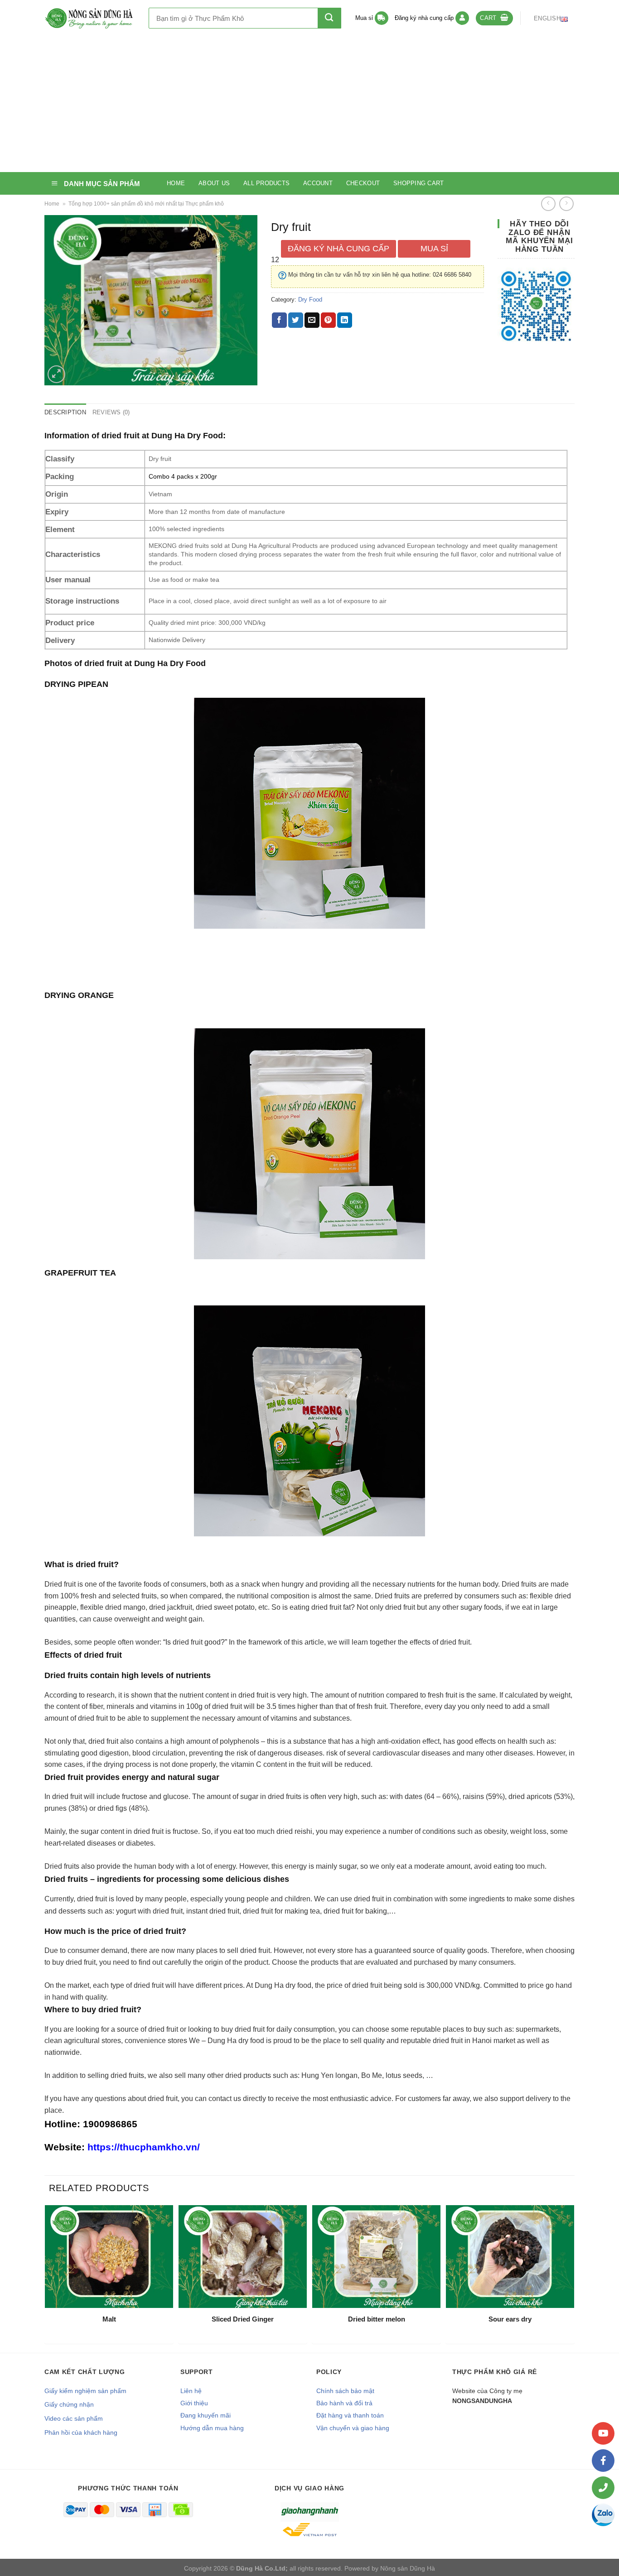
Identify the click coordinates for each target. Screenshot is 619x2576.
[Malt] (109, 2256)
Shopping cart (418, 183)
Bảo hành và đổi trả (344, 2403)
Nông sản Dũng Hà (408, 2568)
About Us (214, 183)
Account (318, 183)
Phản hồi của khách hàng (81, 2432)
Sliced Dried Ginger (243, 2319)
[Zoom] (56, 374)
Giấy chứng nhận (69, 2404)
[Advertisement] (309, 104)
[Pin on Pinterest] (328, 320)
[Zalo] (603, 2515)
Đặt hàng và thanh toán (350, 2415)
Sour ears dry (510, 2319)
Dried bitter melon (377, 2319)
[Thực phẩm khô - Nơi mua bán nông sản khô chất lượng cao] (90, 18)
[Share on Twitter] (296, 320)
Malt (109, 2319)
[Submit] (329, 18)
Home (176, 183)
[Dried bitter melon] (376, 2256)
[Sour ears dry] (510, 2256)
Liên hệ (191, 2391)
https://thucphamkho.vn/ (144, 2147)
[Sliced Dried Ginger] (243, 2256)
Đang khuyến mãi (206, 2415)
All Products (266, 183)
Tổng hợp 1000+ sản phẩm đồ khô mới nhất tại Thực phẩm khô (146, 204)
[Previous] (47, 2278)
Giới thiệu (194, 2403)
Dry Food (310, 300)
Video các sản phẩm (74, 2418)
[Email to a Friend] (312, 320)
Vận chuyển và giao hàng (353, 2428)
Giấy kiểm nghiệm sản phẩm (85, 2391)
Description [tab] (65, 412)
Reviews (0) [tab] (111, 412)
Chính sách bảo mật (345, 2391)
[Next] (572, 2278)
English (547, 18)
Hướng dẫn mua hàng (212, 2428)
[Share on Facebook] (279, 320)
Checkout (363, 183)
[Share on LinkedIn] (345, 320)
